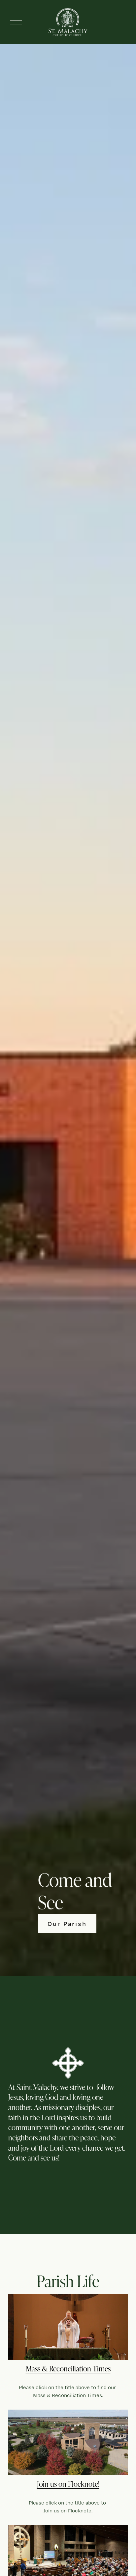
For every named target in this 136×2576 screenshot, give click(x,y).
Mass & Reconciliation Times (68, 2368)
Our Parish (67, 1924)
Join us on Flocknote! (68, 2484)
